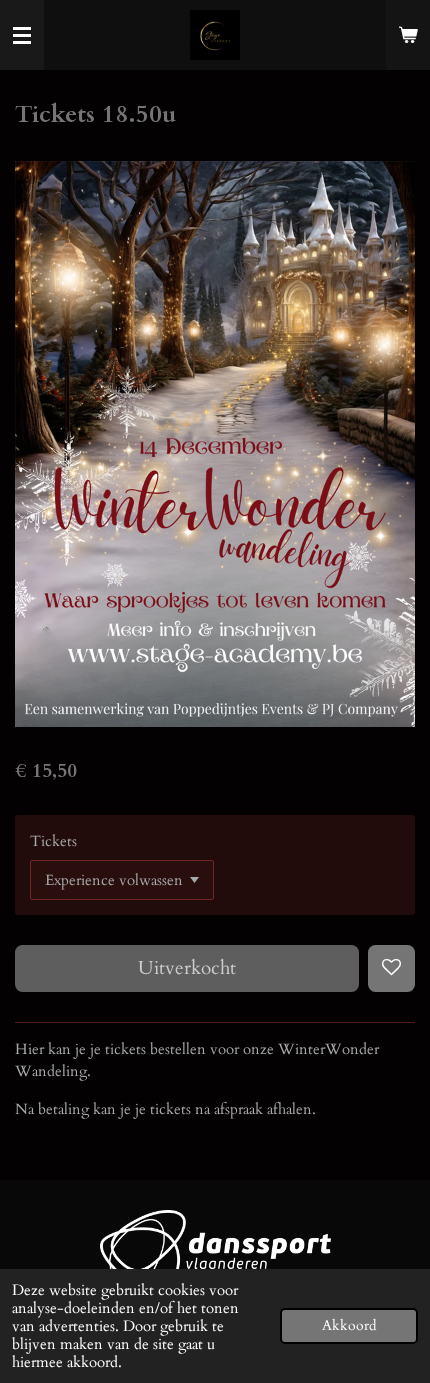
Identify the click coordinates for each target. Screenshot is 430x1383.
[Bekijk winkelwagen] (408, 35)
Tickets (53, 841)
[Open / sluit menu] (22, 35)
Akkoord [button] (349, 1326)
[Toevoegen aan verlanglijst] (391, 968)
